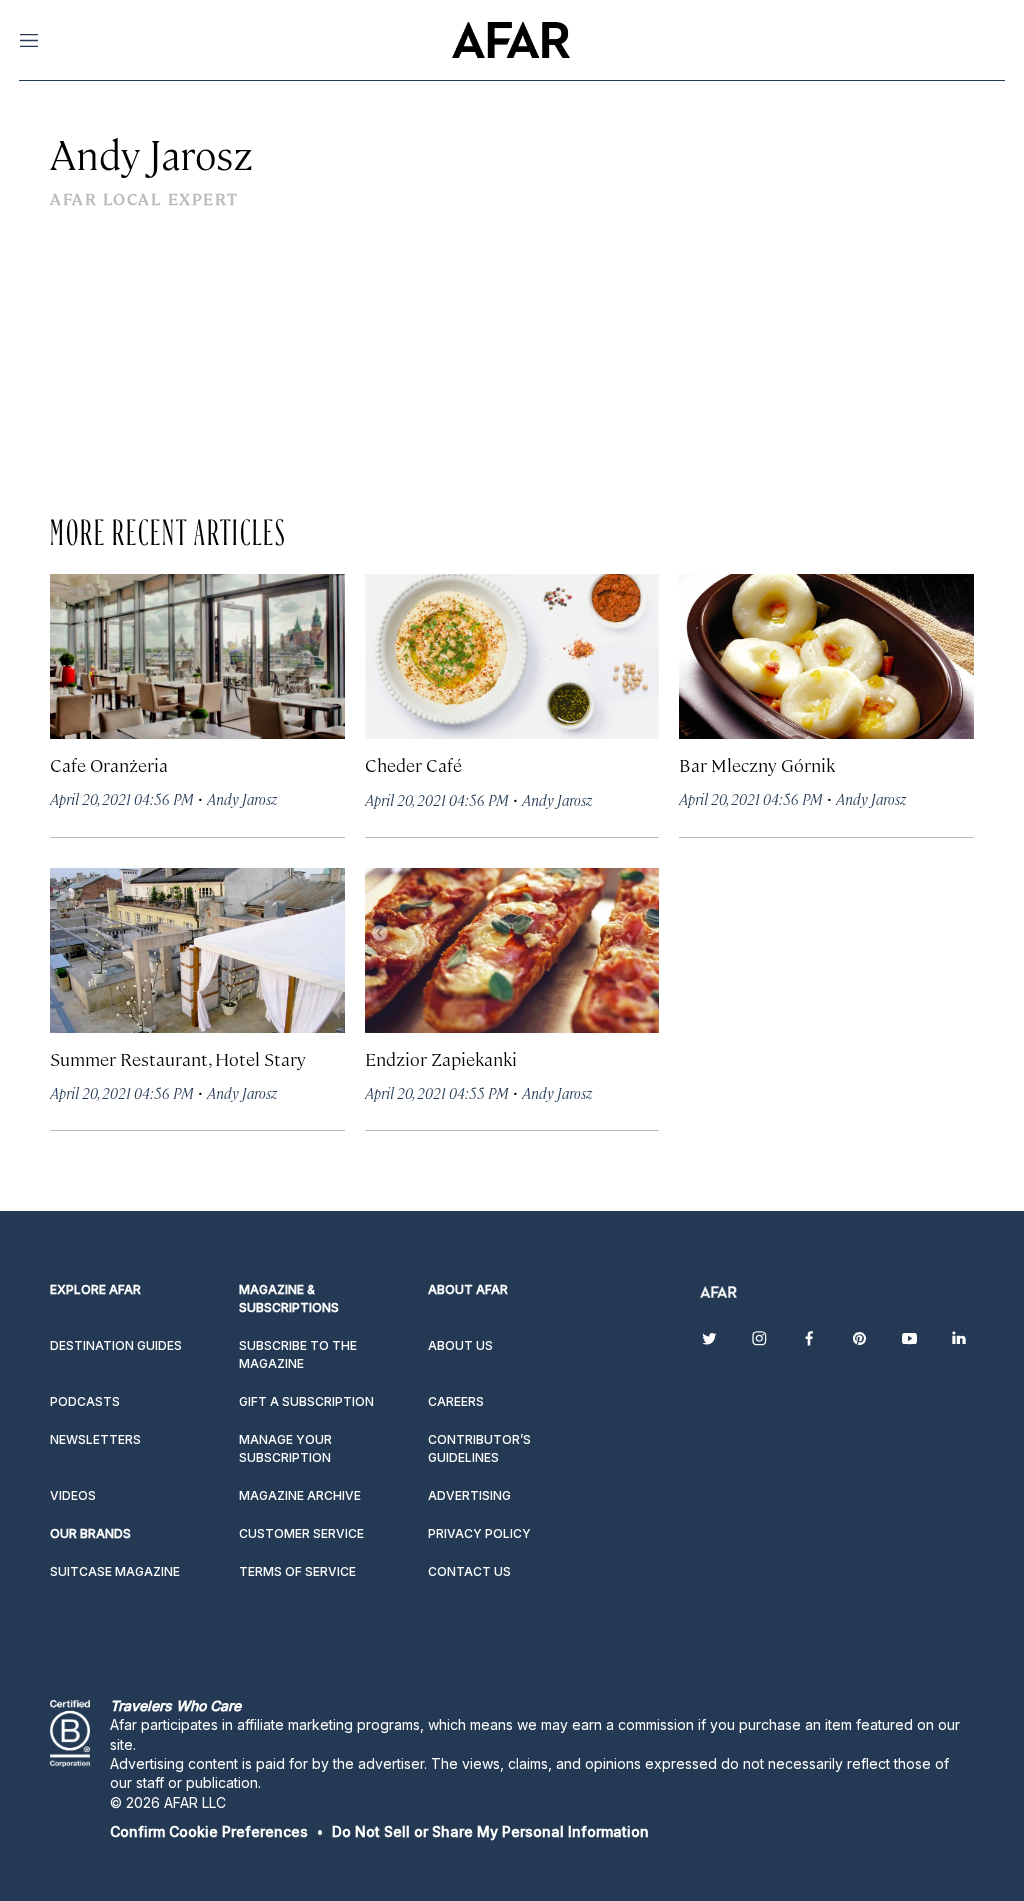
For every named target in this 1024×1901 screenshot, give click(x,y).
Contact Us (469, 1571)
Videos (73, 1495)
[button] (209, 1831)
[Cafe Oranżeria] (197, 656)
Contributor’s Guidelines (479, 1448)
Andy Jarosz (242, 798)
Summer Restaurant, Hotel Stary (178, 1058)
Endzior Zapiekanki (441, 1058)
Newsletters (95, 1439)
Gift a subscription (306, 1401)
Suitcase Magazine (115, 1571)
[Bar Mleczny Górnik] (826, 656)
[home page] (510, 40)
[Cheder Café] (512, 656)
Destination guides (116, 1345)
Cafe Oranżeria (109, 764)
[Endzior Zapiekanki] (512, 950)
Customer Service (301, 1533)
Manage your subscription (285, 1448)
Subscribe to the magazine (298, 1354)
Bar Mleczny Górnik (757, 764)
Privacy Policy (479, 1533)
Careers (456, 1401)
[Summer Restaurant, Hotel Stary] (197, 950)
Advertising (469, 1495)
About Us (460, 1345)
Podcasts (85, 1401)
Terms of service (297, 1571)
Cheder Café (413, 764)
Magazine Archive (300, 1495)
